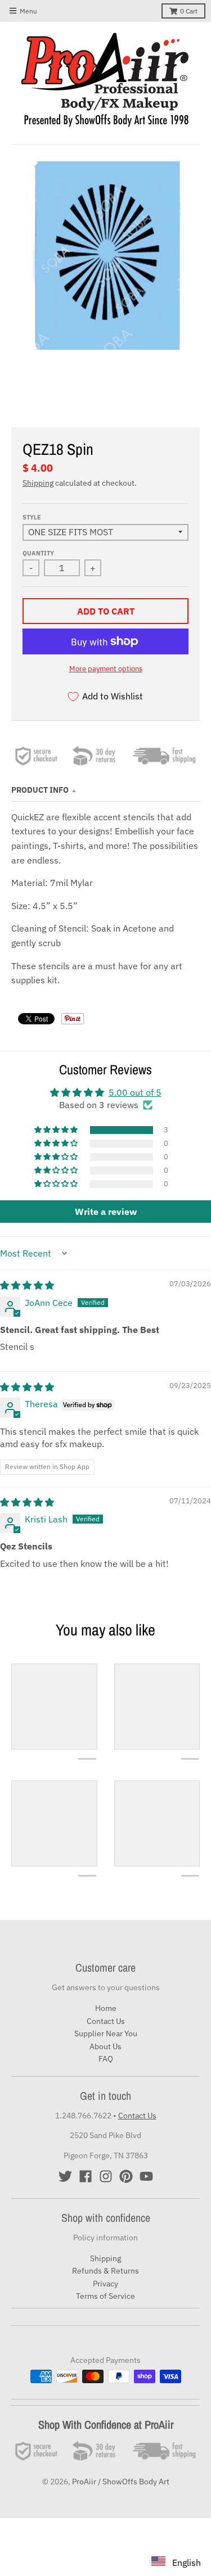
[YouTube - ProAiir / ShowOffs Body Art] (146, 2176)
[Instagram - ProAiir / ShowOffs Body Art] (106, 2176)
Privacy (105, 2284)
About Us (105, 2046)
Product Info (40, 790)
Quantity (38, 553)
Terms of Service (105, 2296)
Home (106, 2008)
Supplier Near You (106, 2033)
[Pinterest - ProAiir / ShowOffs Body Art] (126, 2176)
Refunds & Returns (105, 2271)
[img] (27, 1285)
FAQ (106, 2059)
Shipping (38, 483)
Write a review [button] (106, 1212)
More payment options (106, 669)
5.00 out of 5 (135, 1092)
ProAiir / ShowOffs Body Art (121, 2482)
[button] (57, 1130)
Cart (189, 11)
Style (32, 517)
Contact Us (106, 2021)
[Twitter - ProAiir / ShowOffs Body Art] (65, 2176)
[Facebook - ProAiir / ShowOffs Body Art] (86, 2176)
